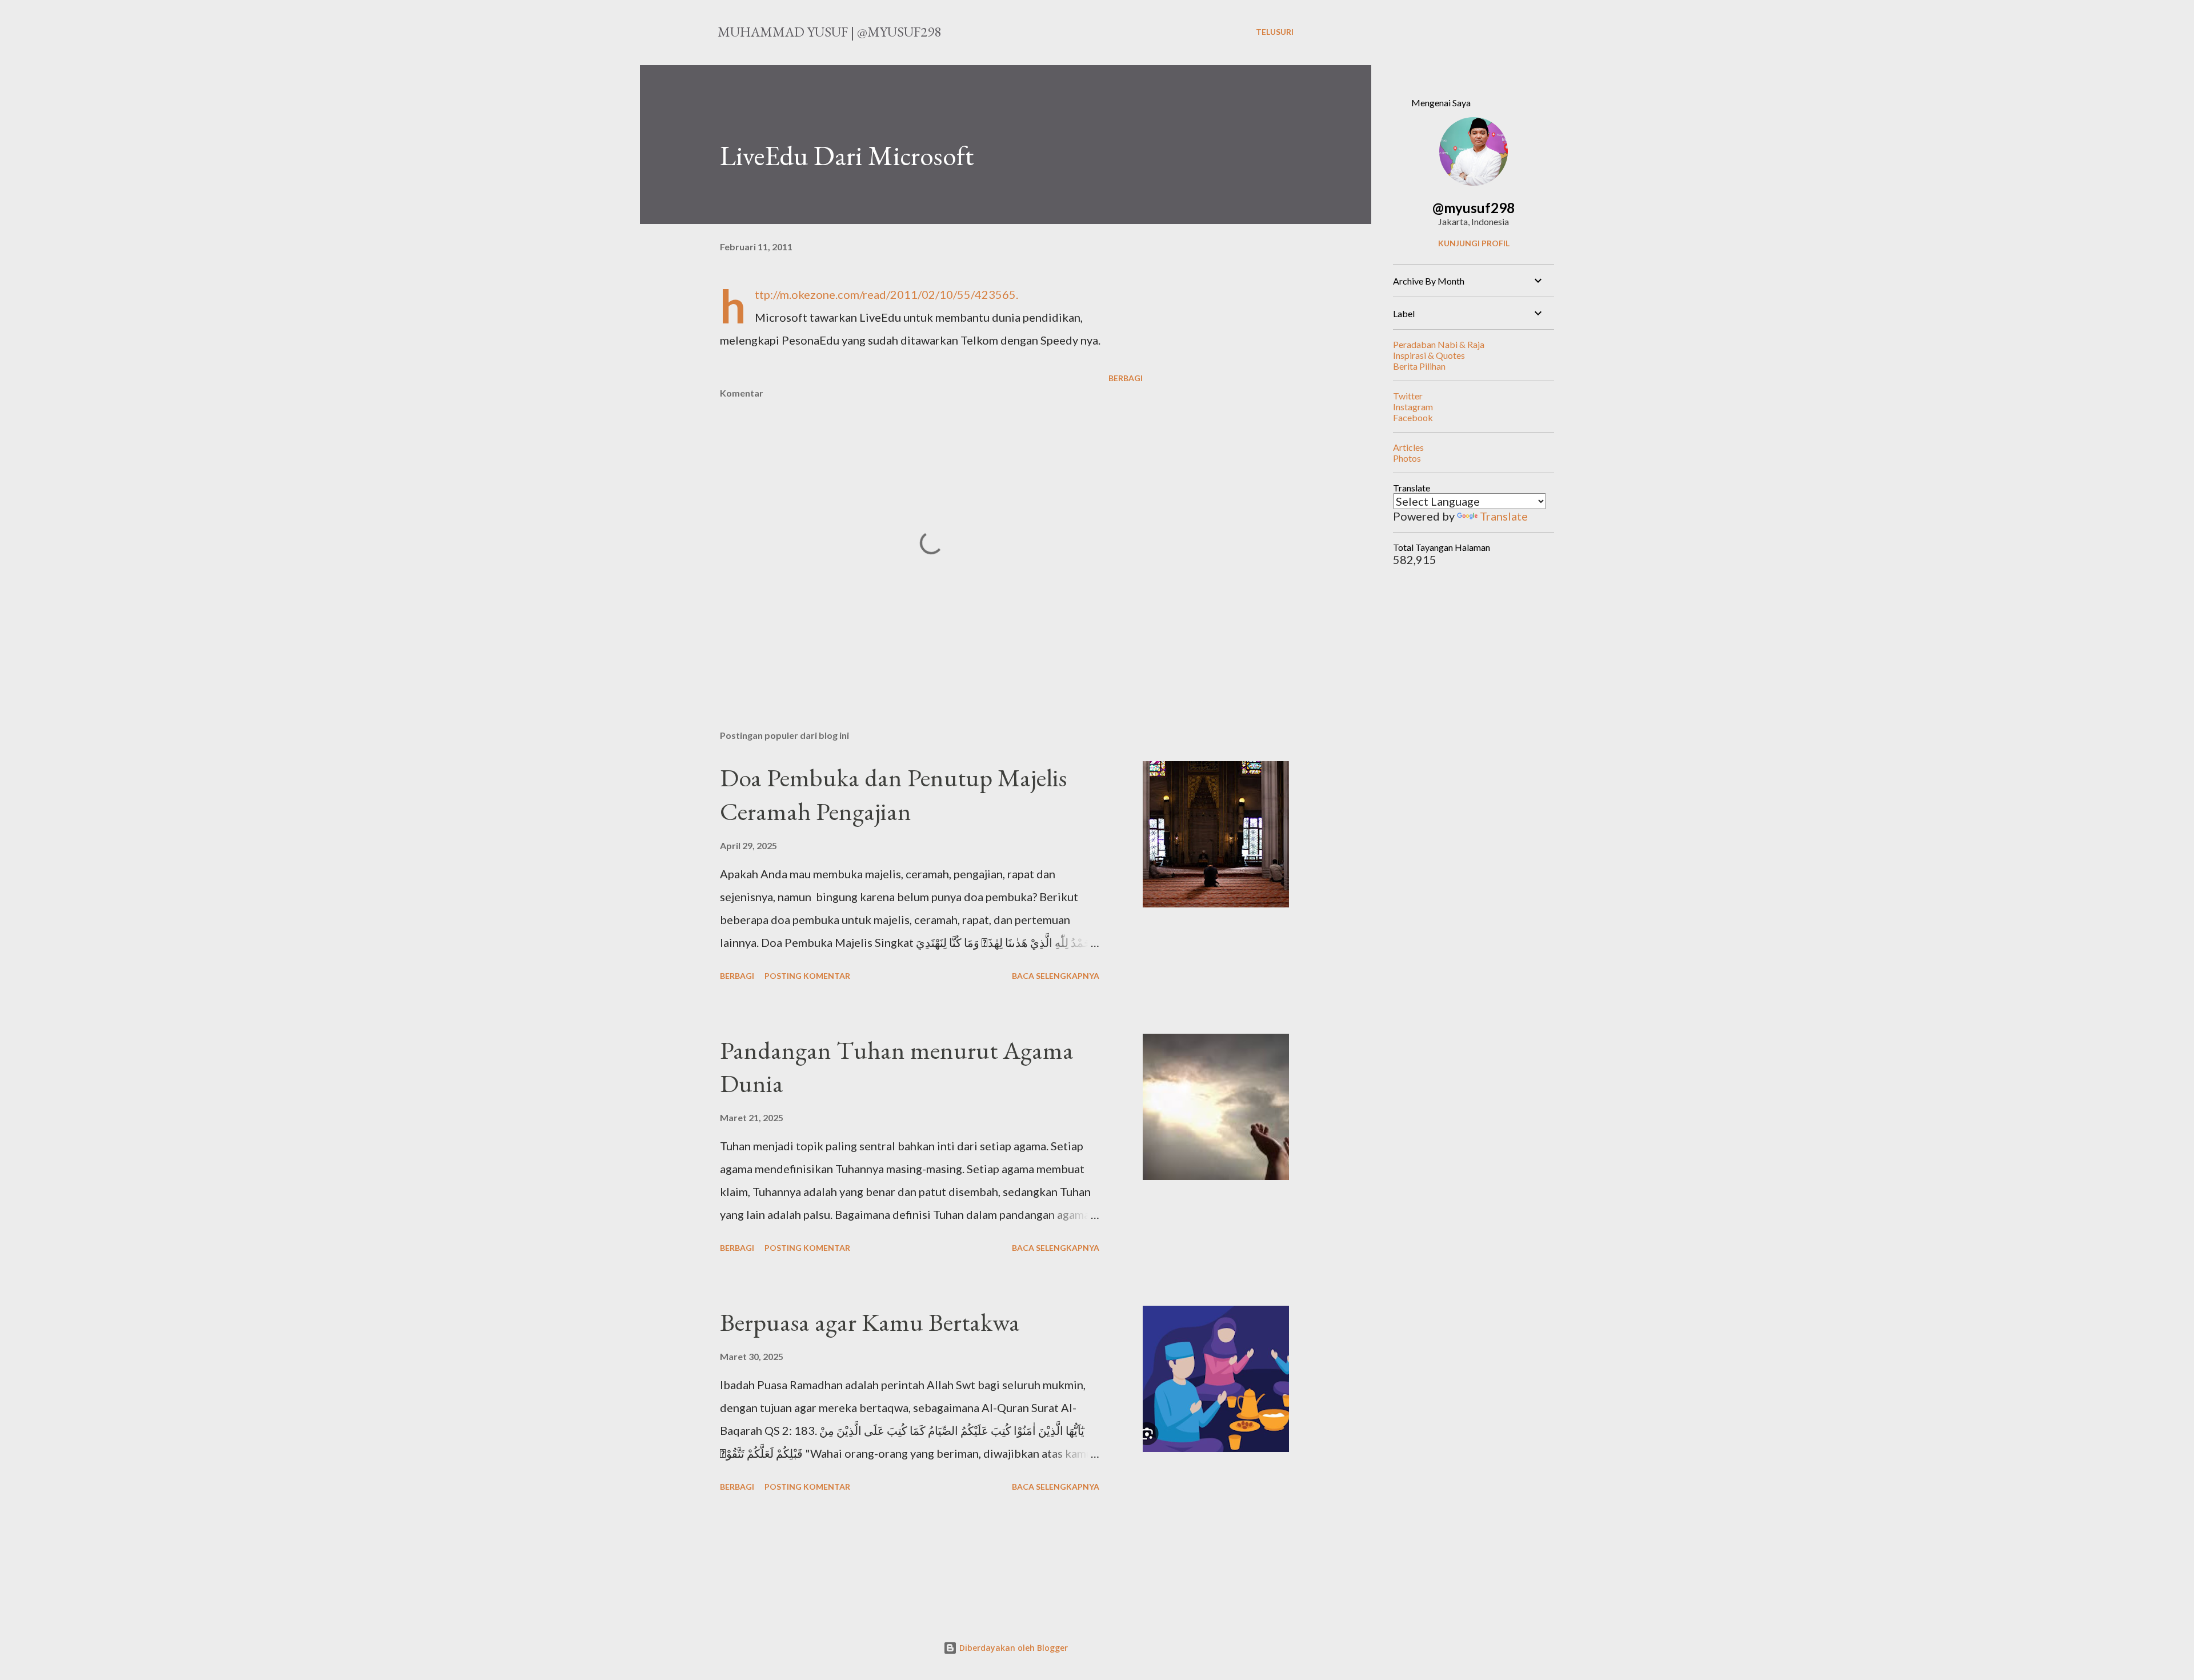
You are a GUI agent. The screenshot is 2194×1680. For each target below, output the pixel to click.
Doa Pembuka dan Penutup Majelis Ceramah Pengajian (893, 794)
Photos (1407, 458)
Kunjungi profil (1474, 243)
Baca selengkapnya (1056, 976)
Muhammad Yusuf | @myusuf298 (829, 32)
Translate (1504, 516)
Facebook (1413, 417)
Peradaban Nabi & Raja (1439, 344)
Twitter (1408, 396)
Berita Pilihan (1419, 366)
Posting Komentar (807, 976)
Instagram (1413, 407)
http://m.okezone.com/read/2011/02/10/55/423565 (885, 294)
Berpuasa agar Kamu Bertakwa (870, 1322)
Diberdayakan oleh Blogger (1012, 1648)
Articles (1408, 447)
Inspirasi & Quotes (1429, 355)
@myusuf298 (1474, 208)
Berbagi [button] (1126, 378)
